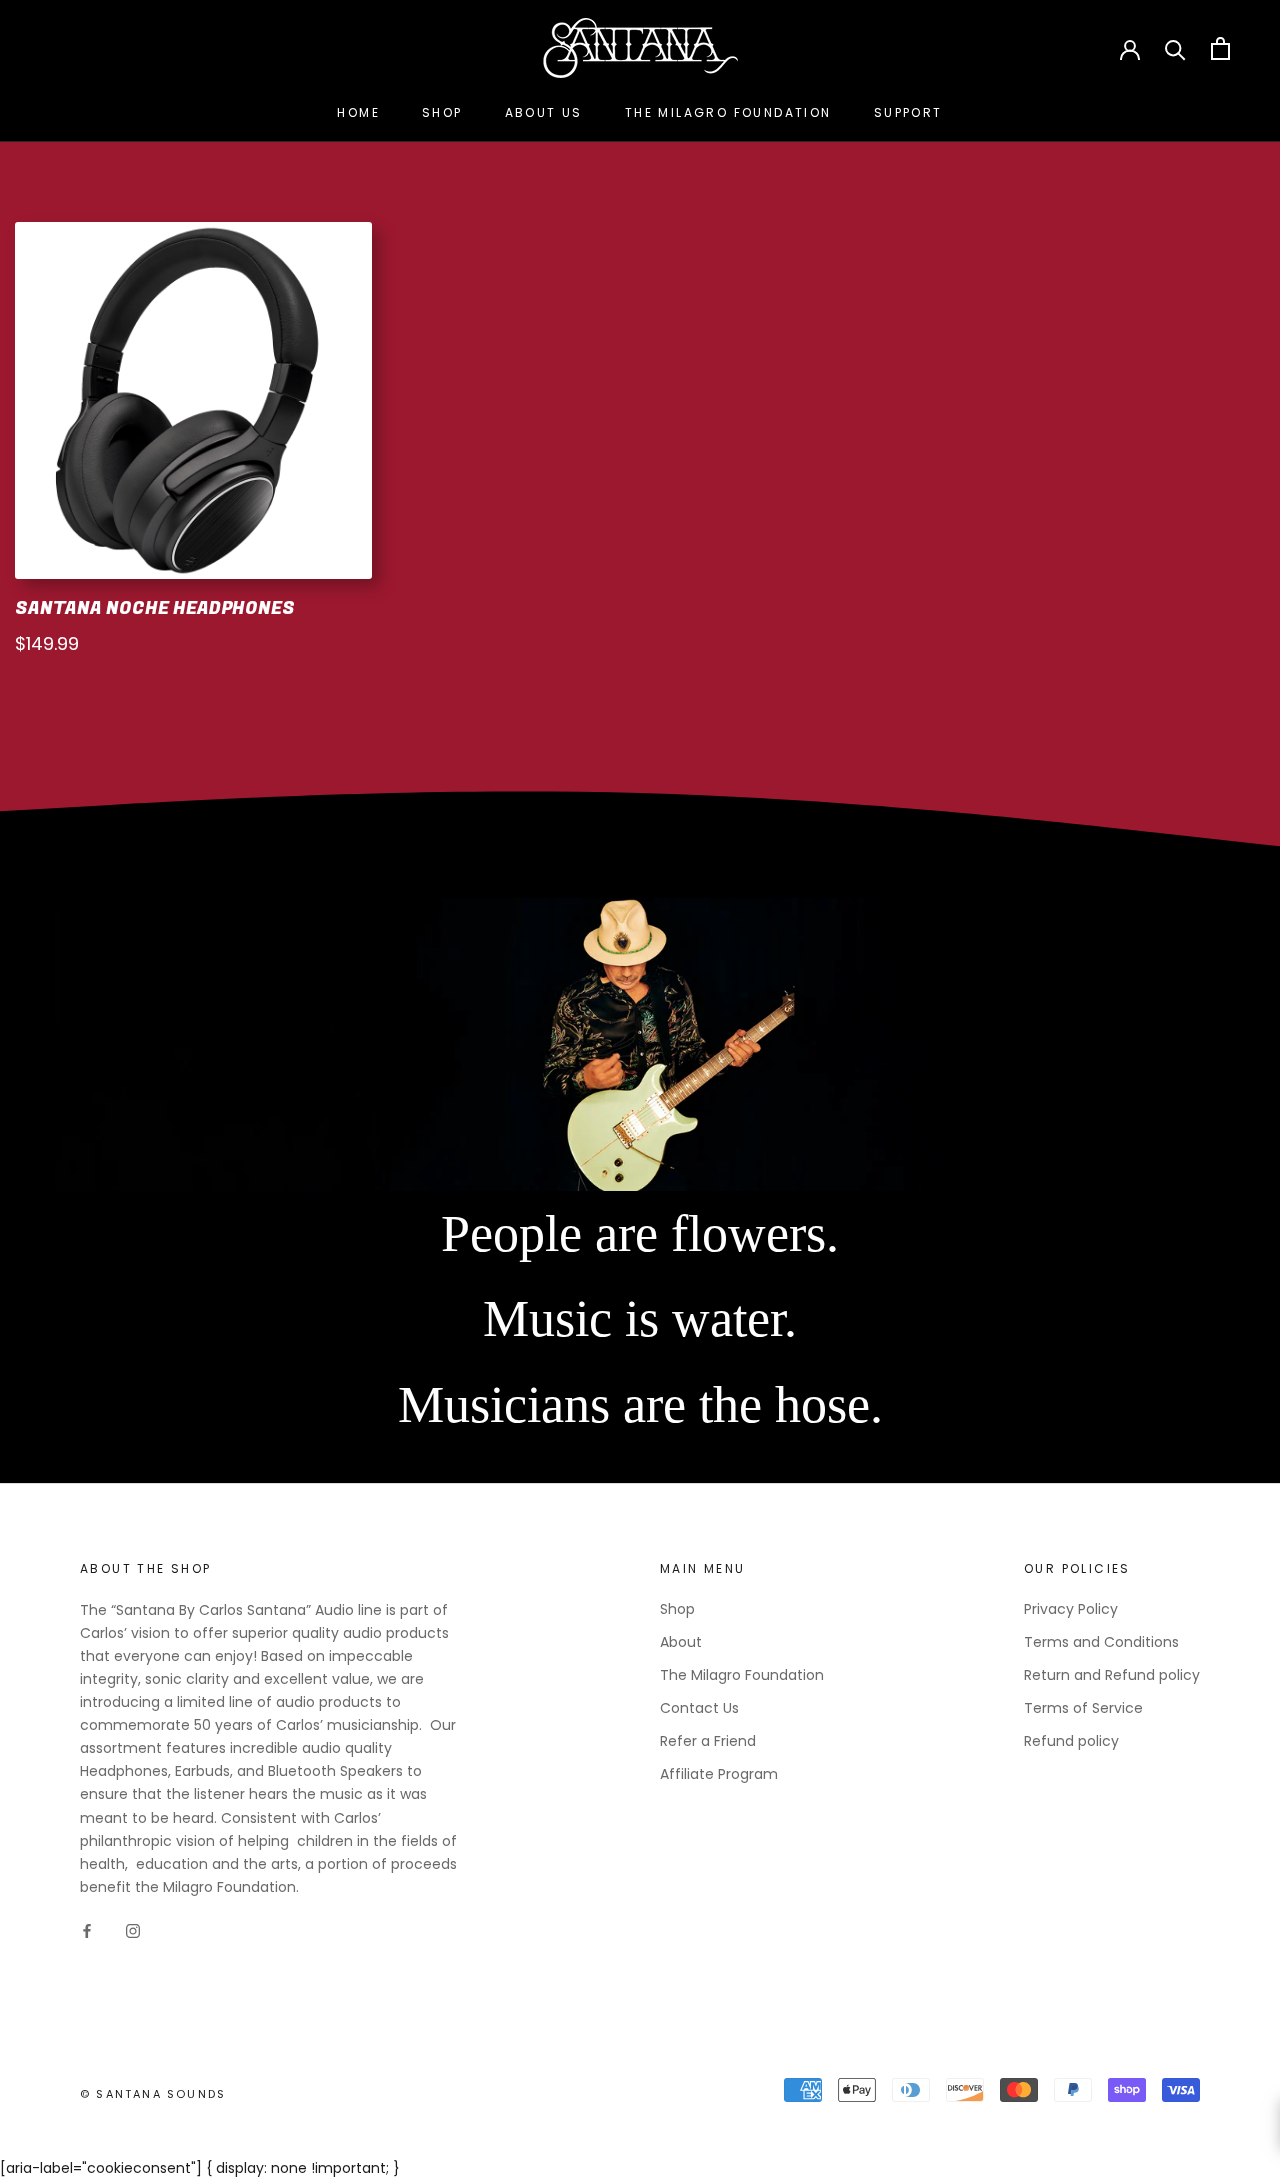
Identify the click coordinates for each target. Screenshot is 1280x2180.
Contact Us (699, 1708)
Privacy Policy (1071, 1609)
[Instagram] (133, 1930)
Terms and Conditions (1101, 1642)
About (681, 1642)
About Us (544, 112)
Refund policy (1071, 1741)
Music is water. (640, 1318)
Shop (442, 112)
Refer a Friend (708, 1741)
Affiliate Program (719, 1774)
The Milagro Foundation (728, 112)
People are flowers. (640, 1233)
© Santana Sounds (153, 2094)
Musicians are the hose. (640, 1404)
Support (908, 112)
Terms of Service (1083, 1708)
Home (358, 112)
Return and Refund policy (1112, 1675)
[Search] (1175, 48)
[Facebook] (87, 1930)
